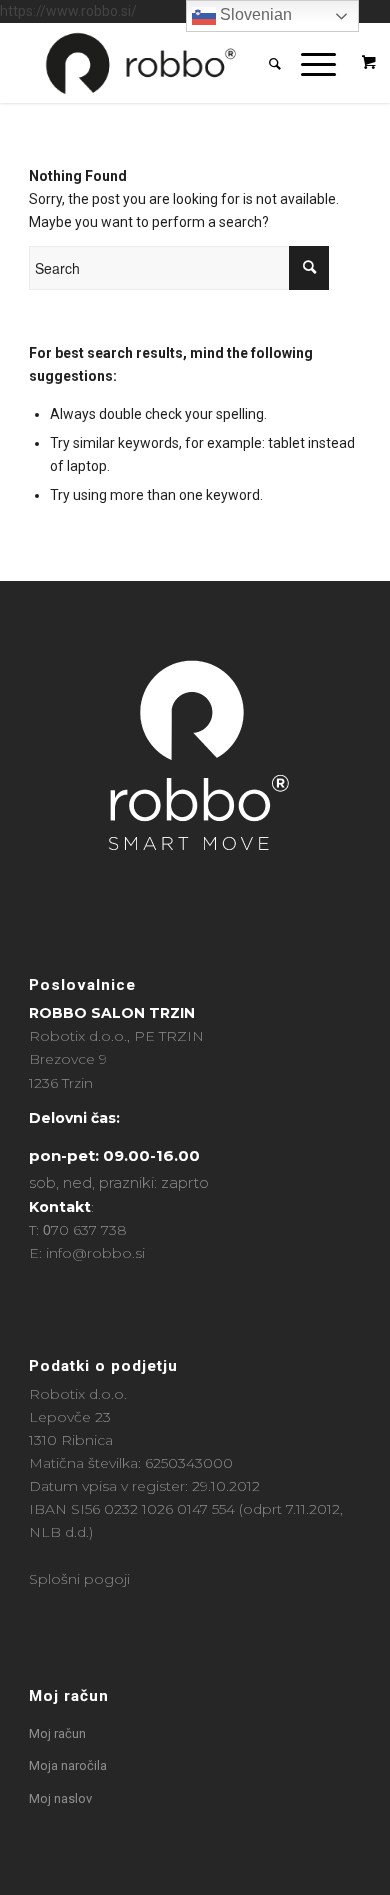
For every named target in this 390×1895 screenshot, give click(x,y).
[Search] (265, 63)
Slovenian (254, 14)
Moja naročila (68, 1765)
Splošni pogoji (79, 1579)
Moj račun (69, 1696)
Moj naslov (60, 1798)
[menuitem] (265, 63)
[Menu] (308, 63)
